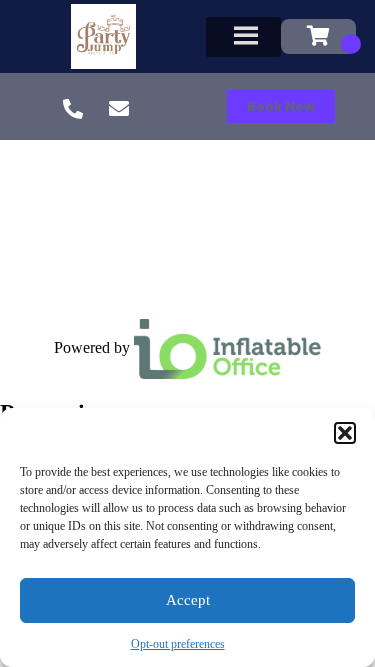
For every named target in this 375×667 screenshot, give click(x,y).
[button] (345, 433)
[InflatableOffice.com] (228, 347)
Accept (188, 600)
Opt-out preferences (178, 644)
